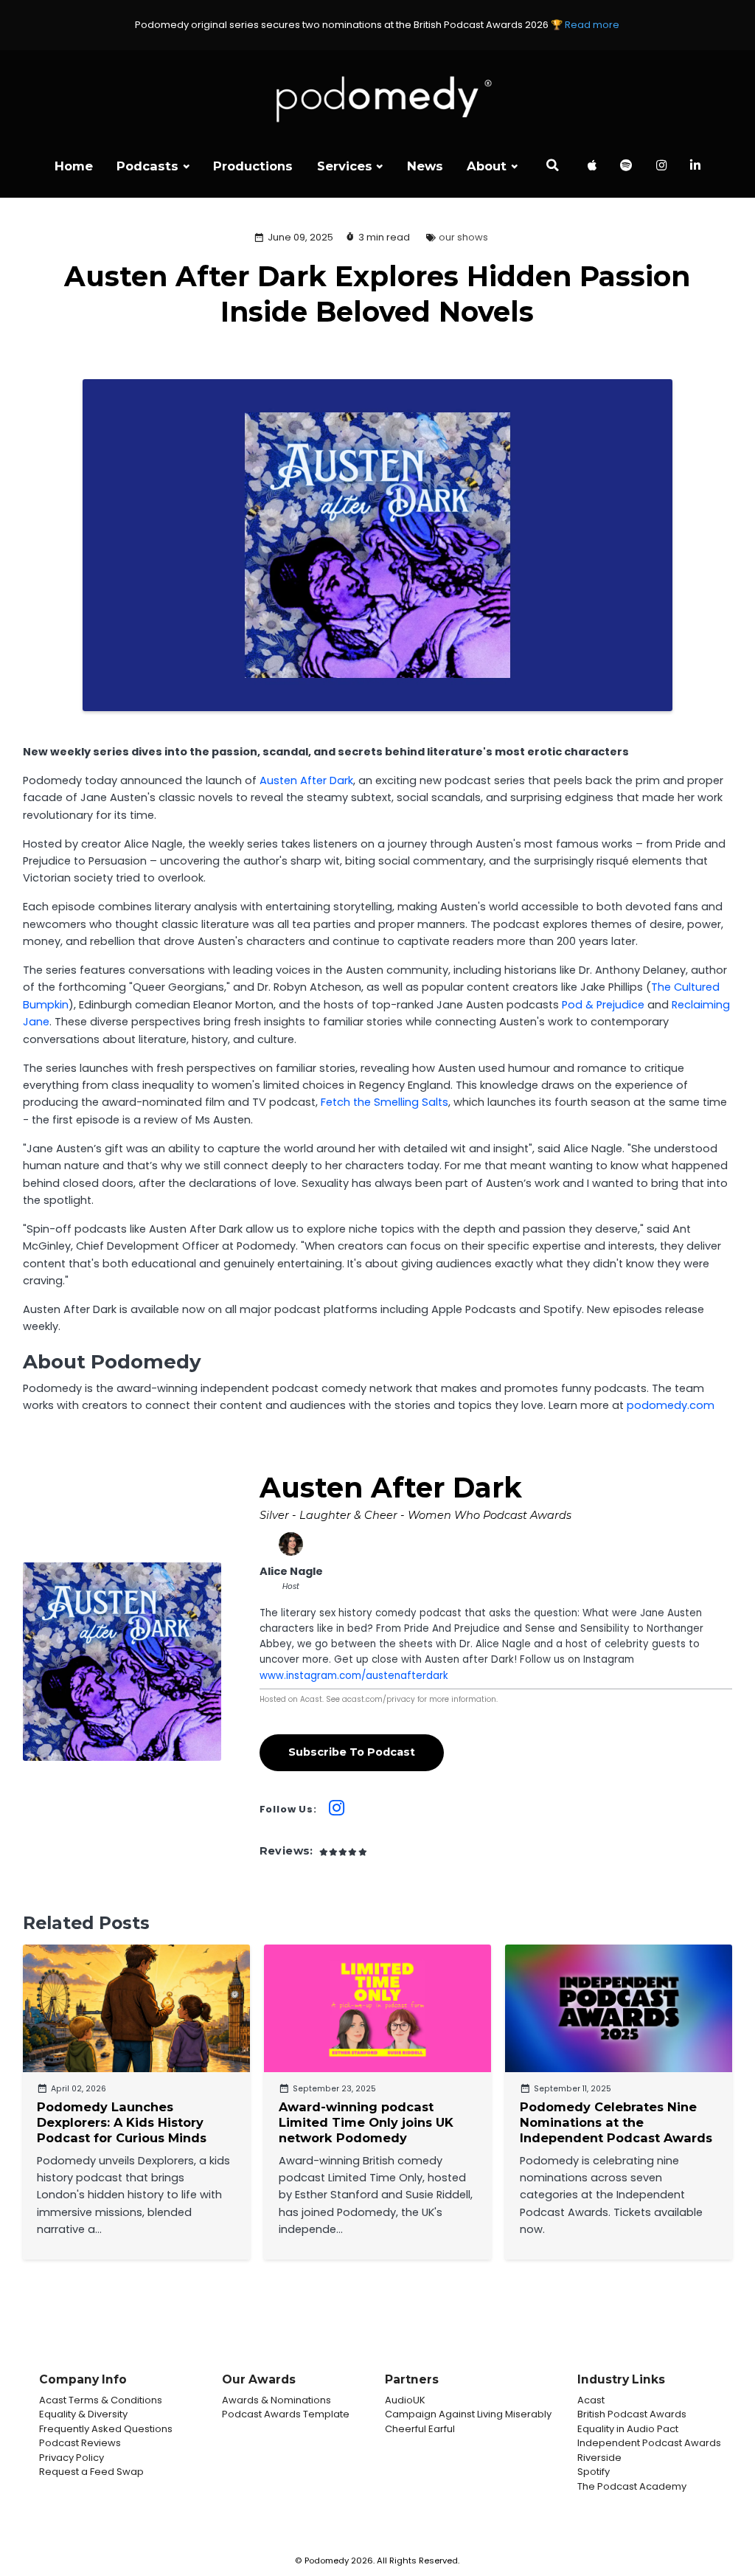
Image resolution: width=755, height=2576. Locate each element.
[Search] (552, 167)
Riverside (599, 2458)
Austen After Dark (306, 780)
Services (345, 166)
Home (74, 166)
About (487, 166)
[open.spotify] (626, 167)
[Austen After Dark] (122, 1662)
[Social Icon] (661, 167)
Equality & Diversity (83, 2414)
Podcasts (147, 166)
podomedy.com (671, 1405)
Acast (591, 2400)
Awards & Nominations (276, 2400)
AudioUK (405, 2400)
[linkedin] (696, 167)
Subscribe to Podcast (352, 1752)
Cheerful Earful (420, 2429)
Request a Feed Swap (91, 2472)
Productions (253, 166)
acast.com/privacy (379, 1699)
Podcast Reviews (80, 2443)
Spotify (594, 2472)
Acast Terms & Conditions (101, 2400)
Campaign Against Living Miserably (468, 2414)
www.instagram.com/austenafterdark (354, 1676)
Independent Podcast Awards (649, 2443)
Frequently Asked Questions (106, 2429)
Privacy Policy (72, 2458)
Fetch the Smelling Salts (385, 1102)
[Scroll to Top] (726, 2499)
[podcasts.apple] (592, 167)
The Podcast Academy (632, 2486)
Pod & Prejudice (603, 1005)
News (425, 166)
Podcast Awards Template (286, 2414)
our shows (463, 237)
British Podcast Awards (632, 2414)
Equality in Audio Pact (628, 2429)
